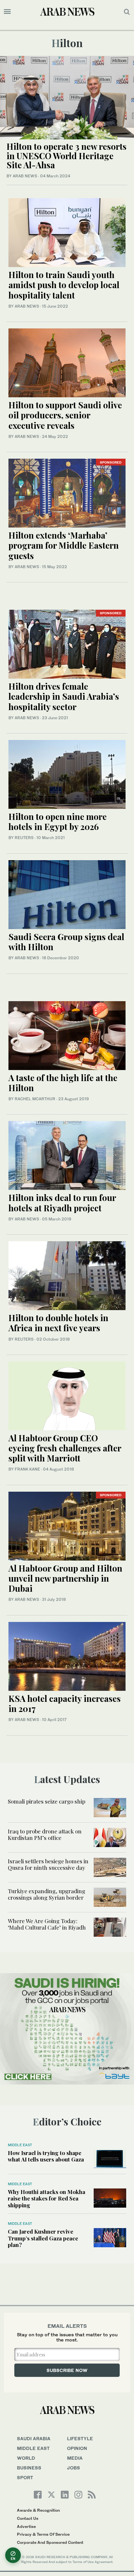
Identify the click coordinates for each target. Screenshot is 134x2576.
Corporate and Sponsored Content (50, 2542)
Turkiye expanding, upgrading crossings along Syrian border (47, 1894)
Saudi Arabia (34, 2438)
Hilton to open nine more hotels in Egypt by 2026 (58, 822)
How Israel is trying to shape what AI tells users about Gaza (46, 2156)
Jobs (74, 2468)
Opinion (77, 2448)
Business (29, 2468)
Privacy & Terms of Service (43, 2534)
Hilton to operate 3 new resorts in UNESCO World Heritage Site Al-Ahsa (67, 156)
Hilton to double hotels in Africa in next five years (58, 1323)
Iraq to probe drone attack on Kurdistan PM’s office (45, 1834)
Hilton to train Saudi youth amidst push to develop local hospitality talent (64, 285)
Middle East (20, 2145)
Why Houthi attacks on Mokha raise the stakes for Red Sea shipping (47, 2198)
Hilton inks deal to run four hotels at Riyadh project (62, 1203)
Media (75, 2458)
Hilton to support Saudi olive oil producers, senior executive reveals (65, 415)
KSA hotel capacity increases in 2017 (65, 1703)
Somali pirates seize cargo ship (47, 1801)
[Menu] (7, 12)
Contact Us (28, 2518)
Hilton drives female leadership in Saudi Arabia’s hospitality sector (64, 696)
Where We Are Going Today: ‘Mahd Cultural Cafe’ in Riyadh (47, 1924)
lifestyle (80, 2438)
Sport (25, 2477)
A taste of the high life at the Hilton (63, 1083)
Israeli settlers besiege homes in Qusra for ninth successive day (48, 1864)
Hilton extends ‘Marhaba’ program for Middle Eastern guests (64, 545)
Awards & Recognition (38, 2510)
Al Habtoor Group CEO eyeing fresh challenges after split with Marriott (65, 1448)
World (26, 2458)
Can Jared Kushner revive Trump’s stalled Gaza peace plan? (43, 2238)
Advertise (26, 2526)
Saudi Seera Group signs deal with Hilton (66, 942)
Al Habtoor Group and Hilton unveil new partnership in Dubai (65, 1578)
